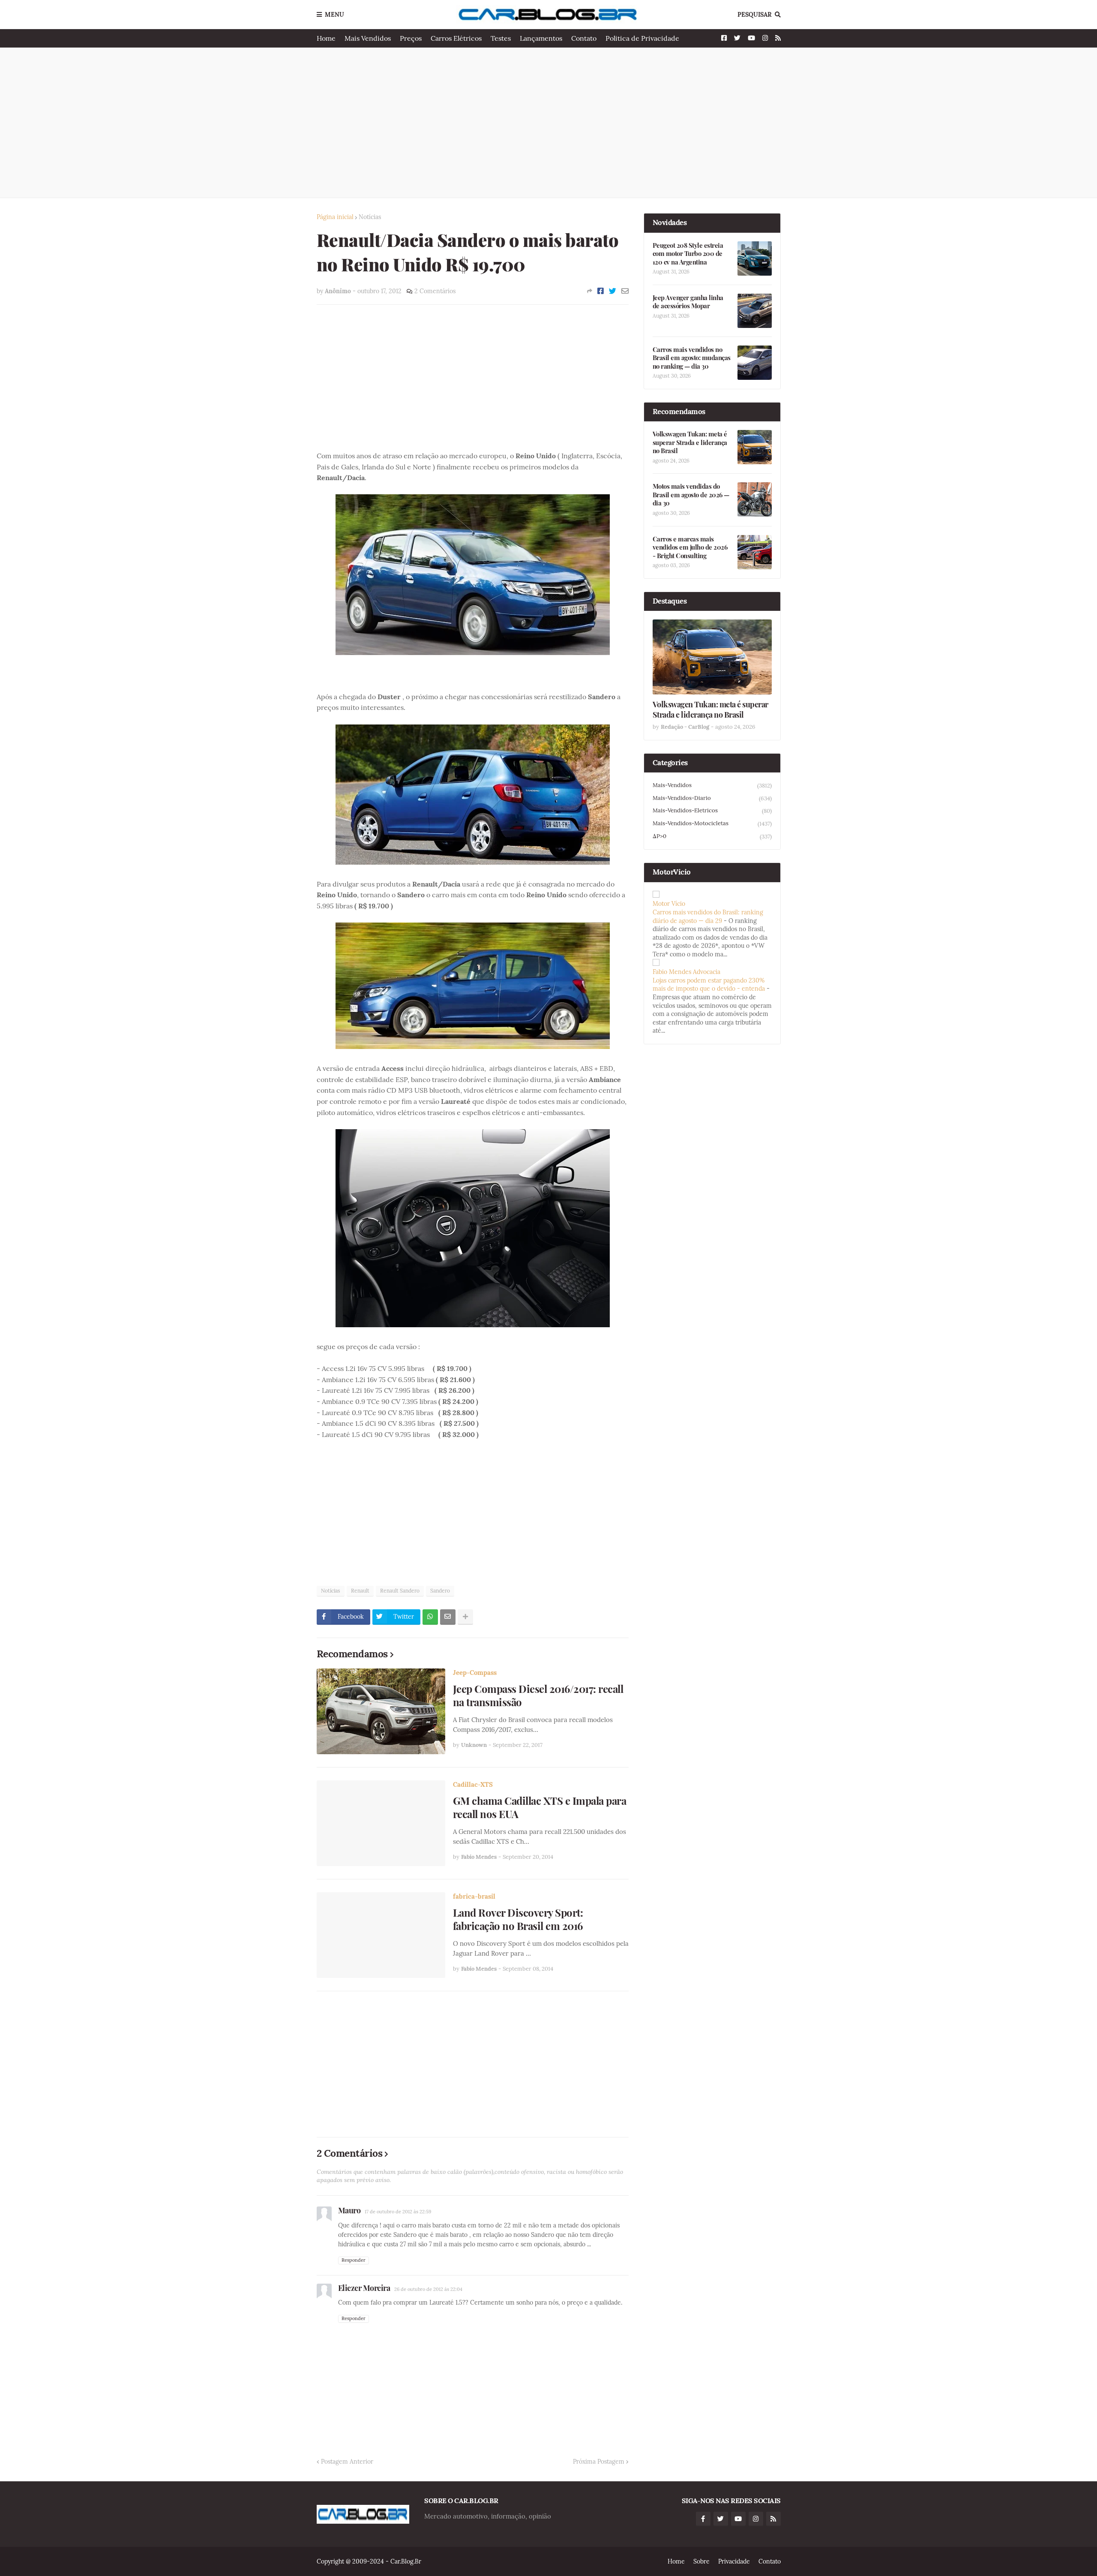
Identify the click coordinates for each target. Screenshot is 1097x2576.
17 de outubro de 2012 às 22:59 (398, 2212)
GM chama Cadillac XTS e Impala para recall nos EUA (540, 1807)
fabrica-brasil (474, 1896)
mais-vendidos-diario (712, 798)
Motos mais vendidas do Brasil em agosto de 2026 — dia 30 (691, 495)
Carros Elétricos (456, 38)
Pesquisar (755, 15)
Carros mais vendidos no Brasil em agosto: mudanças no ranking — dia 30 (692, 358)
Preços (411, 38)
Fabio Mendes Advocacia (686, 972)
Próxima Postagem (599, 2462)
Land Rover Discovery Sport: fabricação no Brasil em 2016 (518, 1919)
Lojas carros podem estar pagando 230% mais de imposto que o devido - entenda (709, 985)
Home (326, 38)
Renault (360, 1591)
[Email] (625, 291)
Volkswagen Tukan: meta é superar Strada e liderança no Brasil (690, 442)
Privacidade (734, 2561)
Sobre (701, 2561)
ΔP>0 (712, 836)
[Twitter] (613, 291)
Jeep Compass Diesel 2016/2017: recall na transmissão (538, 1695)
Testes (501, 38)
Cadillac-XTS (473, 1784)
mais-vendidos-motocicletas (712, 824)
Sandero (440, 1591)
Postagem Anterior (347, 2462)
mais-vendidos (712, 785)
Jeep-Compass (475, 1673)
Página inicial (335, 217)
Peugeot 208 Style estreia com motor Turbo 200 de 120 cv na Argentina (688, 254)
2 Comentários (435, 291)
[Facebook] (601, 291)
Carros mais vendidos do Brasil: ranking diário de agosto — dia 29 (708, 917)
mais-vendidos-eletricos (712, 811)
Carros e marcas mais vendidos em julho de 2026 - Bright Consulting (690, 547)
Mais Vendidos (368, 38)
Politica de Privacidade (642, 38)
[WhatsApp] (430, 1617)
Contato (584, 38)
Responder (354, 2260)
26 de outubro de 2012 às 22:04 (428, 2289)
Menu (334, 15)
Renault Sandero (400, 1591)
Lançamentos (541, 38)
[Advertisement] (549, 123)
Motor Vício (669, 904)
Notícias (370, 217)
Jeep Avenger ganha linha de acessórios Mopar (688, 302)
